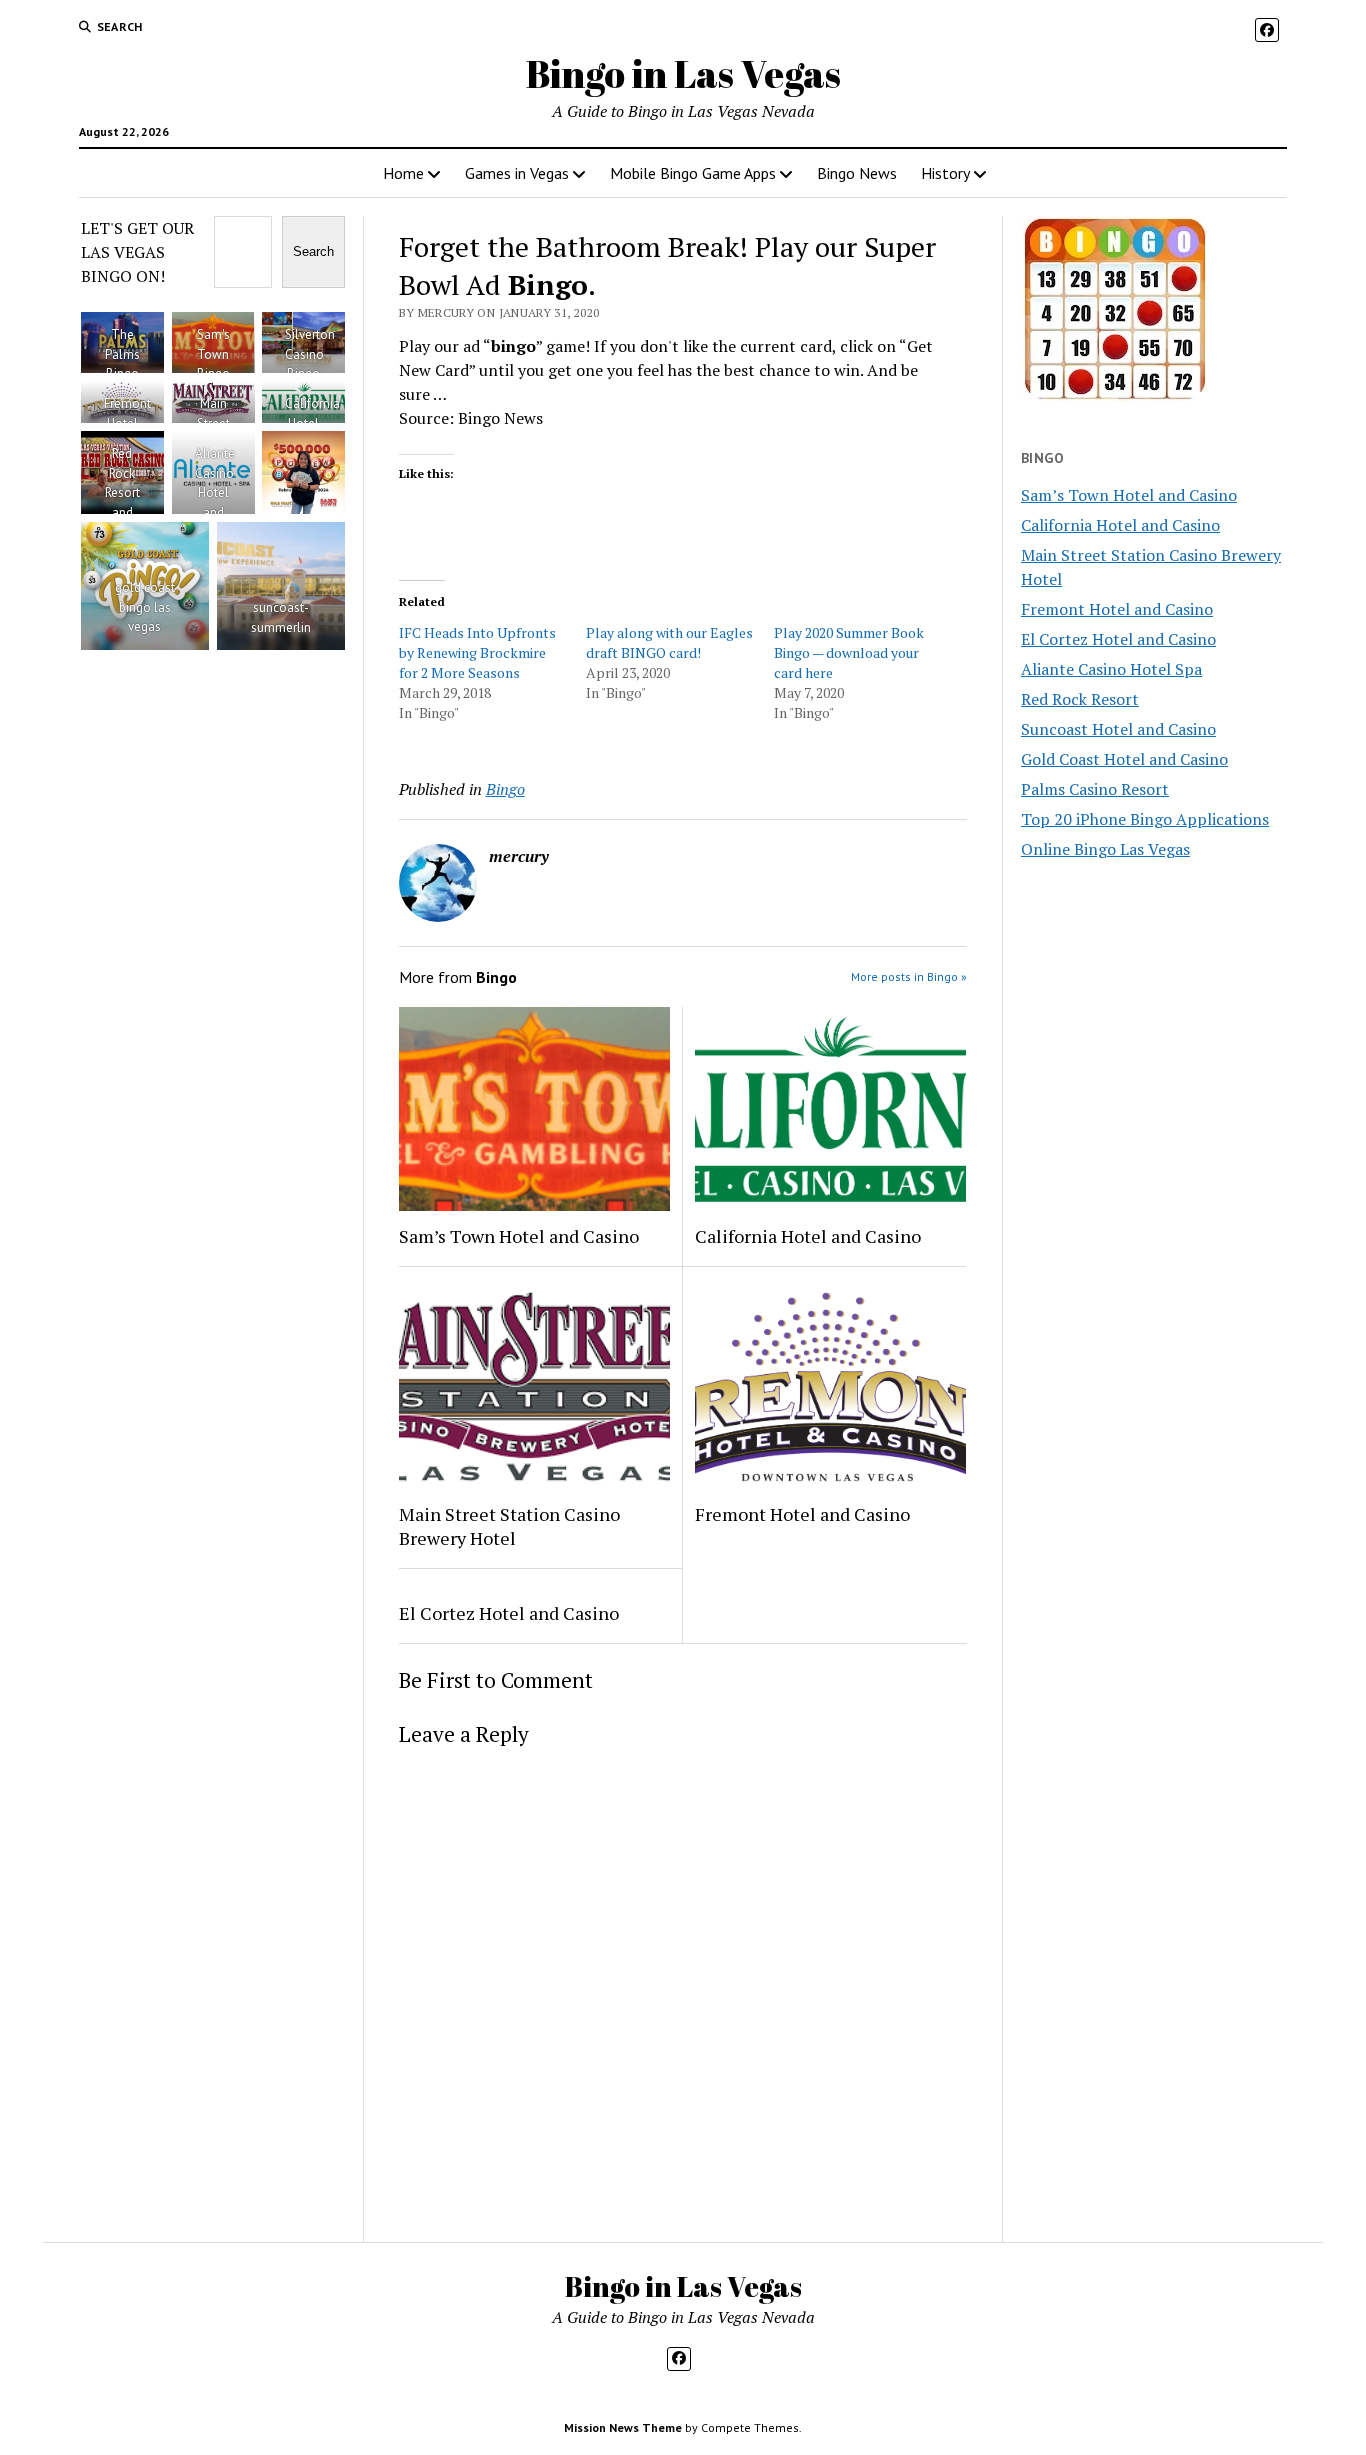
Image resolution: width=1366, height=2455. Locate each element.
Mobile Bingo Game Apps (693, 173)
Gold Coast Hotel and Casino (1124, 759)
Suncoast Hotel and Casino (1118, 729)
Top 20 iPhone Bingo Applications (1145, 819)
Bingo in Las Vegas (683, 73)
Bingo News (857, 173)
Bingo (505, 789)
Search (313, 251)
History (945, 173)
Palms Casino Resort (1095, 789)
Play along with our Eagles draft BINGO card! (669, 642)
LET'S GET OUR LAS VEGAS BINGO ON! (137, 252)
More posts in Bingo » (909, 976)
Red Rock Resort (1080, 699)
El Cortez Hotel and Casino (509, 1613)
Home (403, 173)
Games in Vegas (517, 173)
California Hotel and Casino (808, 1236)
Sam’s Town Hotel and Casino (519, 1236)
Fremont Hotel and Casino (802, 1514)
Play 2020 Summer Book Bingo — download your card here (849, 652)
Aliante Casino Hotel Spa (1111, 669)
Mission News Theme (623, 2427)
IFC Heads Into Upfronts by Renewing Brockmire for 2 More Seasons (477, 652)
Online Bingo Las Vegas (1105, 849)
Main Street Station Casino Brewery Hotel (509, 1526)
